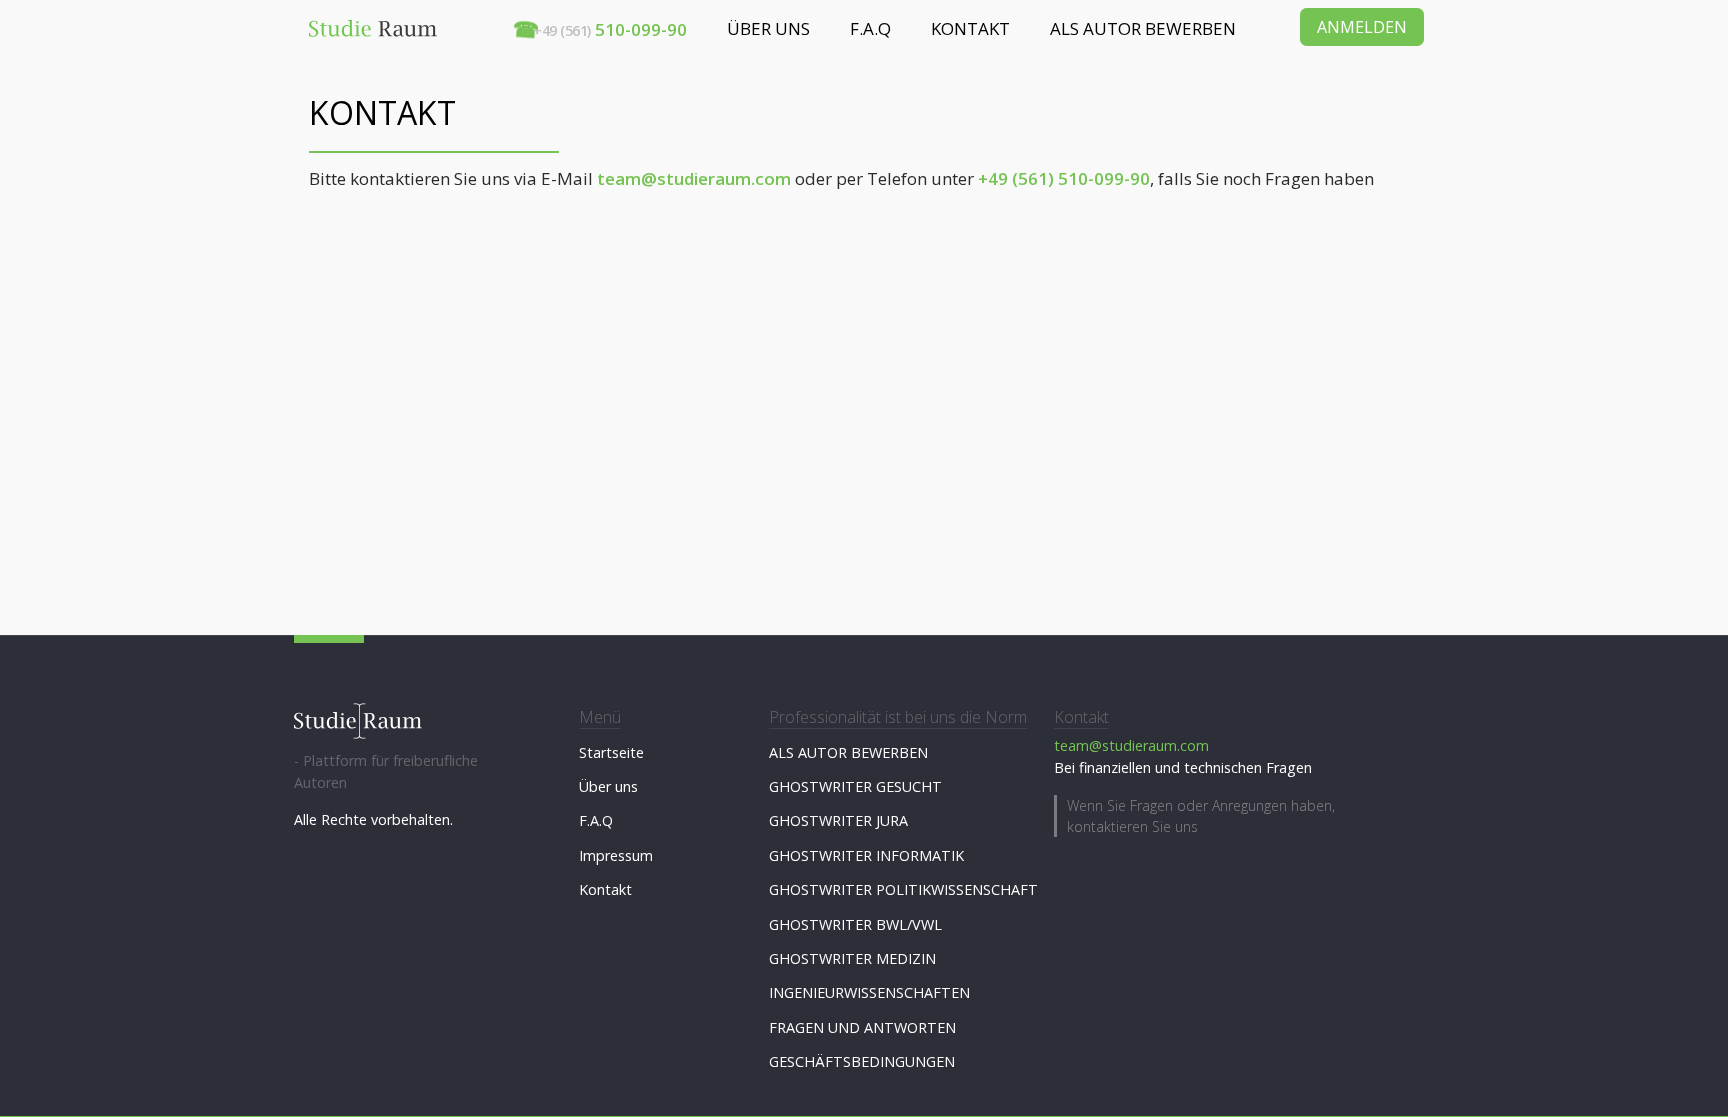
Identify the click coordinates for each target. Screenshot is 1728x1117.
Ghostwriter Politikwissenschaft (903, 889)
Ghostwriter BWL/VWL (855, 924)
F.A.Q (870, 28)
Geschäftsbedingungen (862, 1061)
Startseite (611, 752)
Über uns (608, 786)
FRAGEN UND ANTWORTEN (862, 1027)
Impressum (616, 855)
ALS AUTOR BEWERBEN (1143, 28)
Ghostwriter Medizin (852, 958)
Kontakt (605, 889)
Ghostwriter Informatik (866, 855)
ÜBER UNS (768, 28)
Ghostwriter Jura (838, 820)
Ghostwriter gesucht (855, 786)
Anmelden (1362, 27)
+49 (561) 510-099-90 (1064, 178)
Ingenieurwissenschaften (869, 992)
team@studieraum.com (694, 178)
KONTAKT (970, 28)
